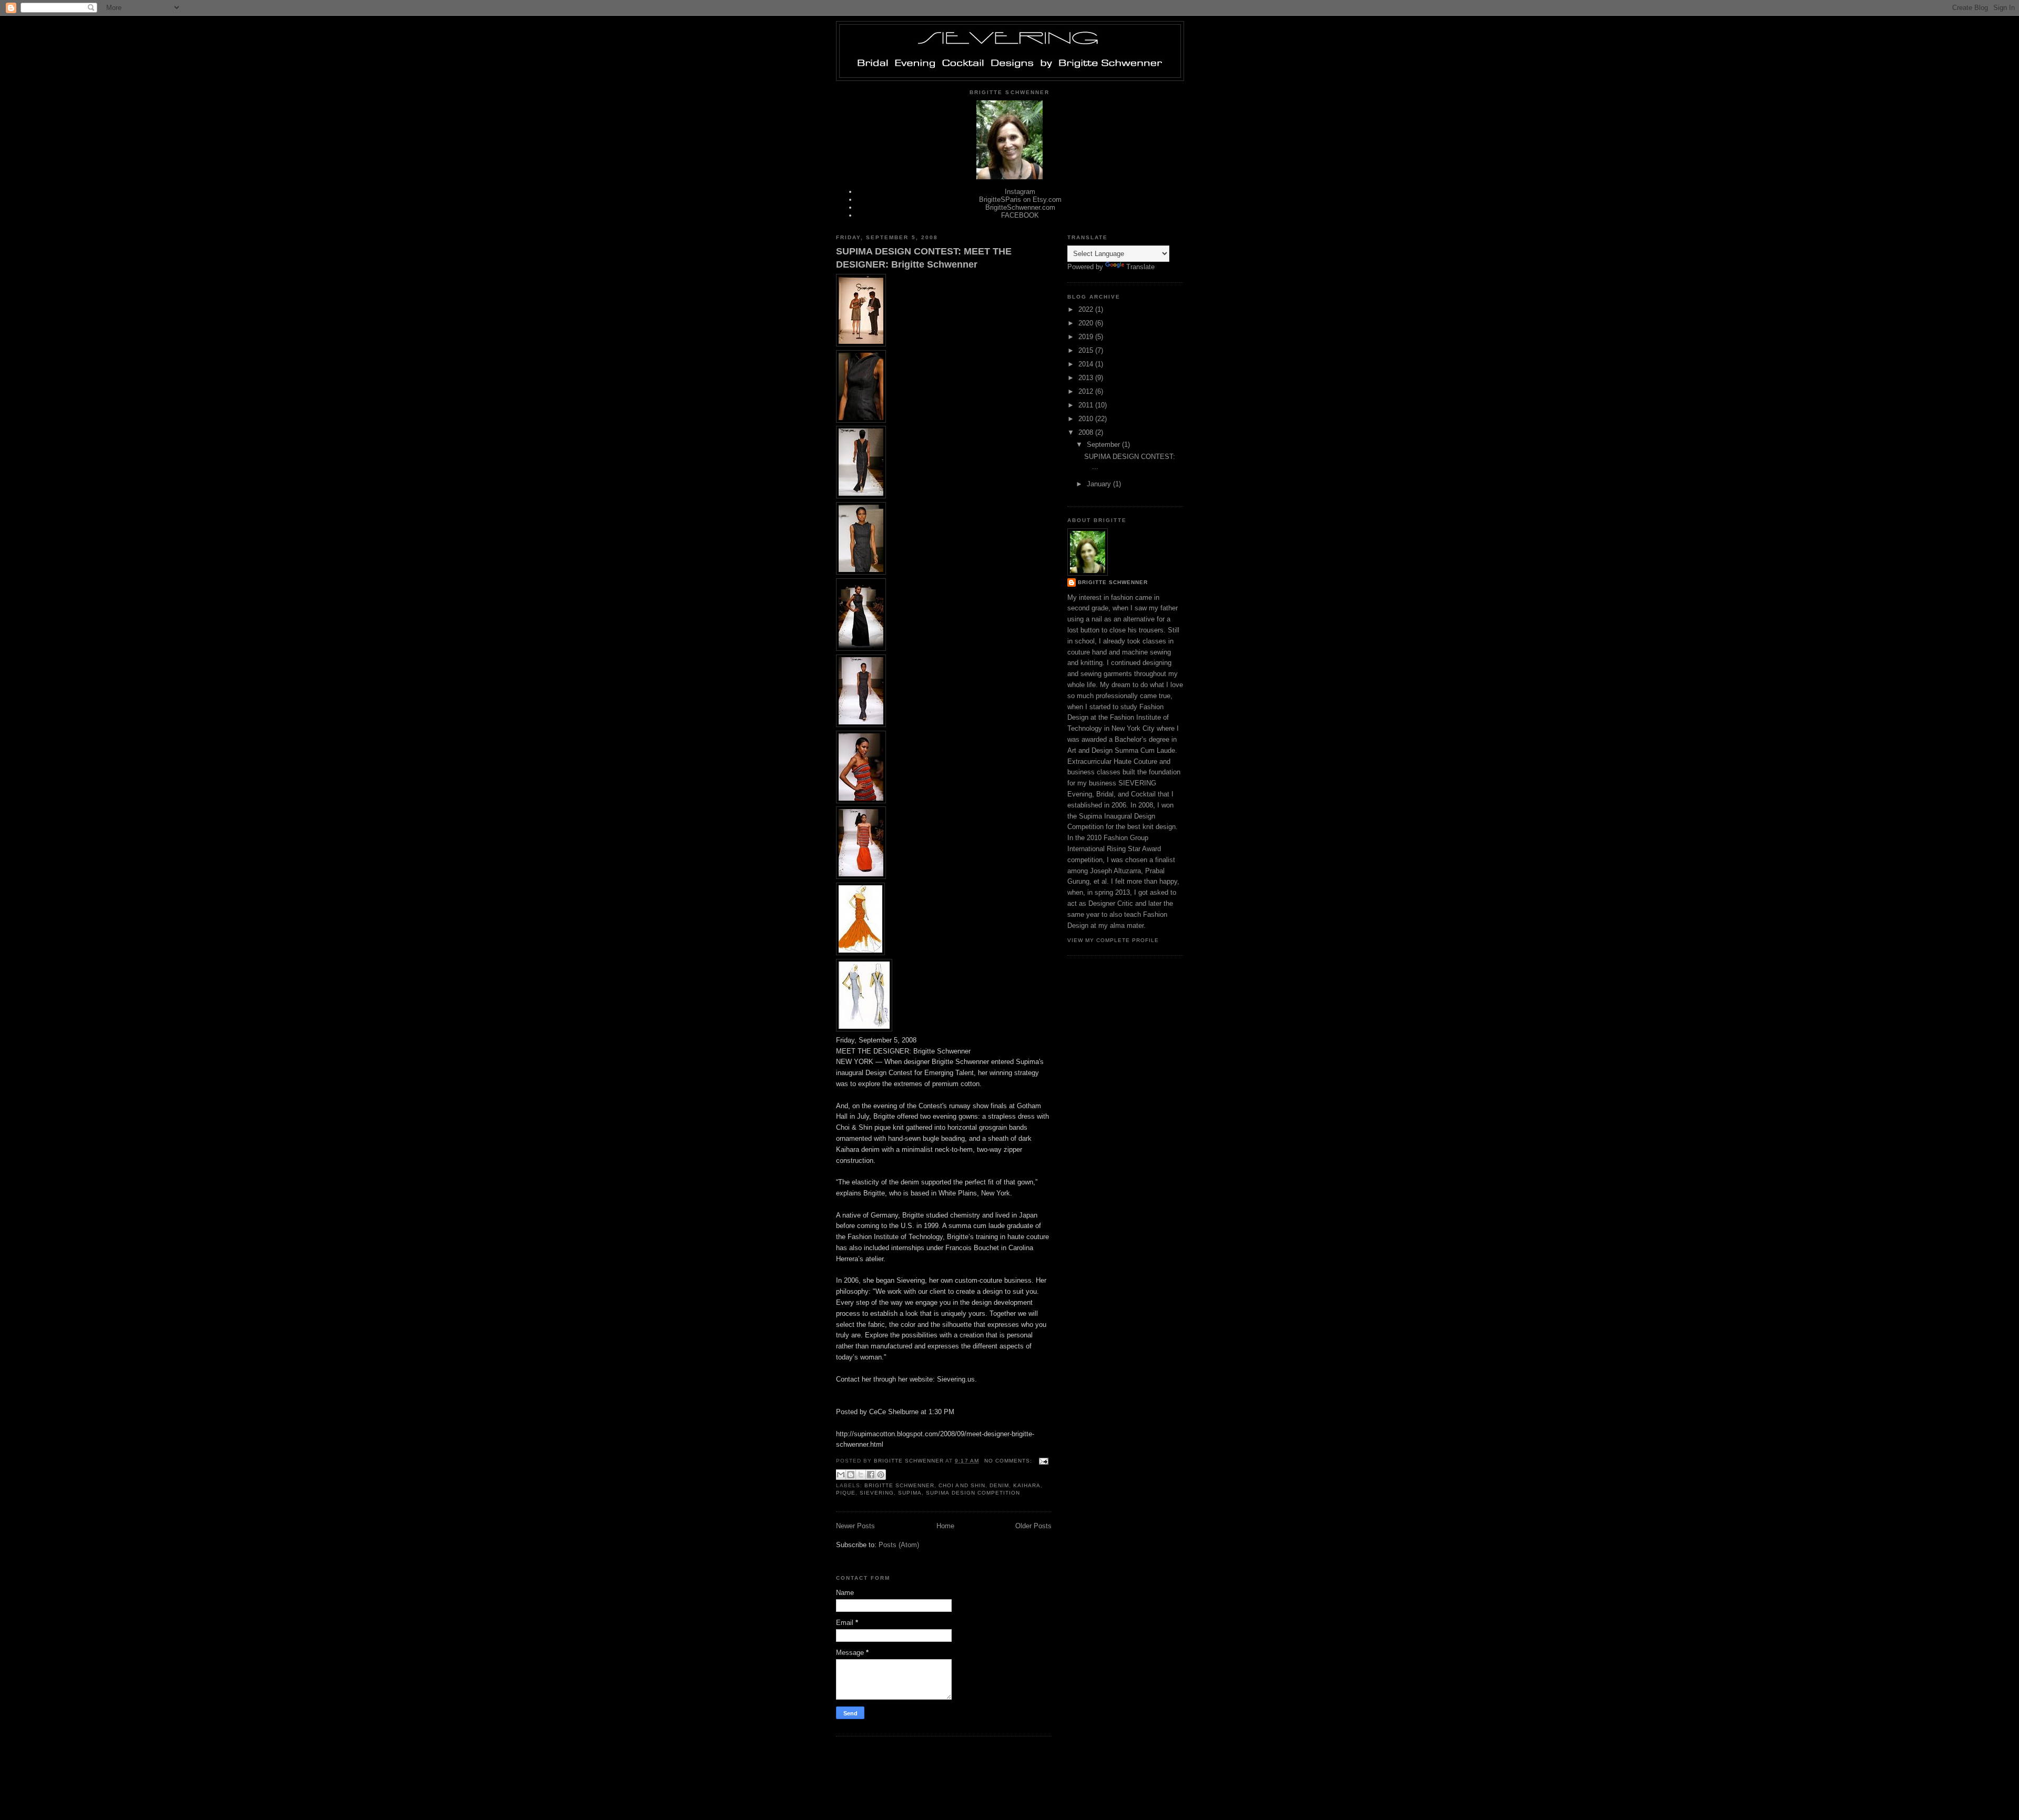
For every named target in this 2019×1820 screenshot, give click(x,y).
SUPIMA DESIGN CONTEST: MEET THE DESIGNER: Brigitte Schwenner (924, 258)
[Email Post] (1042, 1461)
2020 (1087, 323)
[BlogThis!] (851, 1475)
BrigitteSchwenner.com (1020, 207)
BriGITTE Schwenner (1113, 582)
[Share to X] (861, 1475)
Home (945, 1526)
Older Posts (1033, 1526)
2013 (1087, 378)
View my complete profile (1113, 940)
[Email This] (841, 1475)
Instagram (1020, 192)
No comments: (1009, 1461)
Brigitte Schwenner (899, 1485)
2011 (1087, 405)
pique (846, 1493)
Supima (910, 1493)
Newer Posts (855, 1526)
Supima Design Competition (973, 1493)
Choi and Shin (962, 1485)
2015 (1087, 350)
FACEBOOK (1020, 215)
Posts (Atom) (899, 1545)
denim (999, 1485)
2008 (1087, 432)
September (1104, 444)
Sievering (877, 1493)
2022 (1087, 309)
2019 (1087, 337)
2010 (1087, 419)
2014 (1087, 364)
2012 (1087, 391)
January (1100, 484)
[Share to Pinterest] (881, 1475)
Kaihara (1027, 1485)
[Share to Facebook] (871, 1475)
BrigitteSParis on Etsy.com (1020, 200)
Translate (1140, 267)
